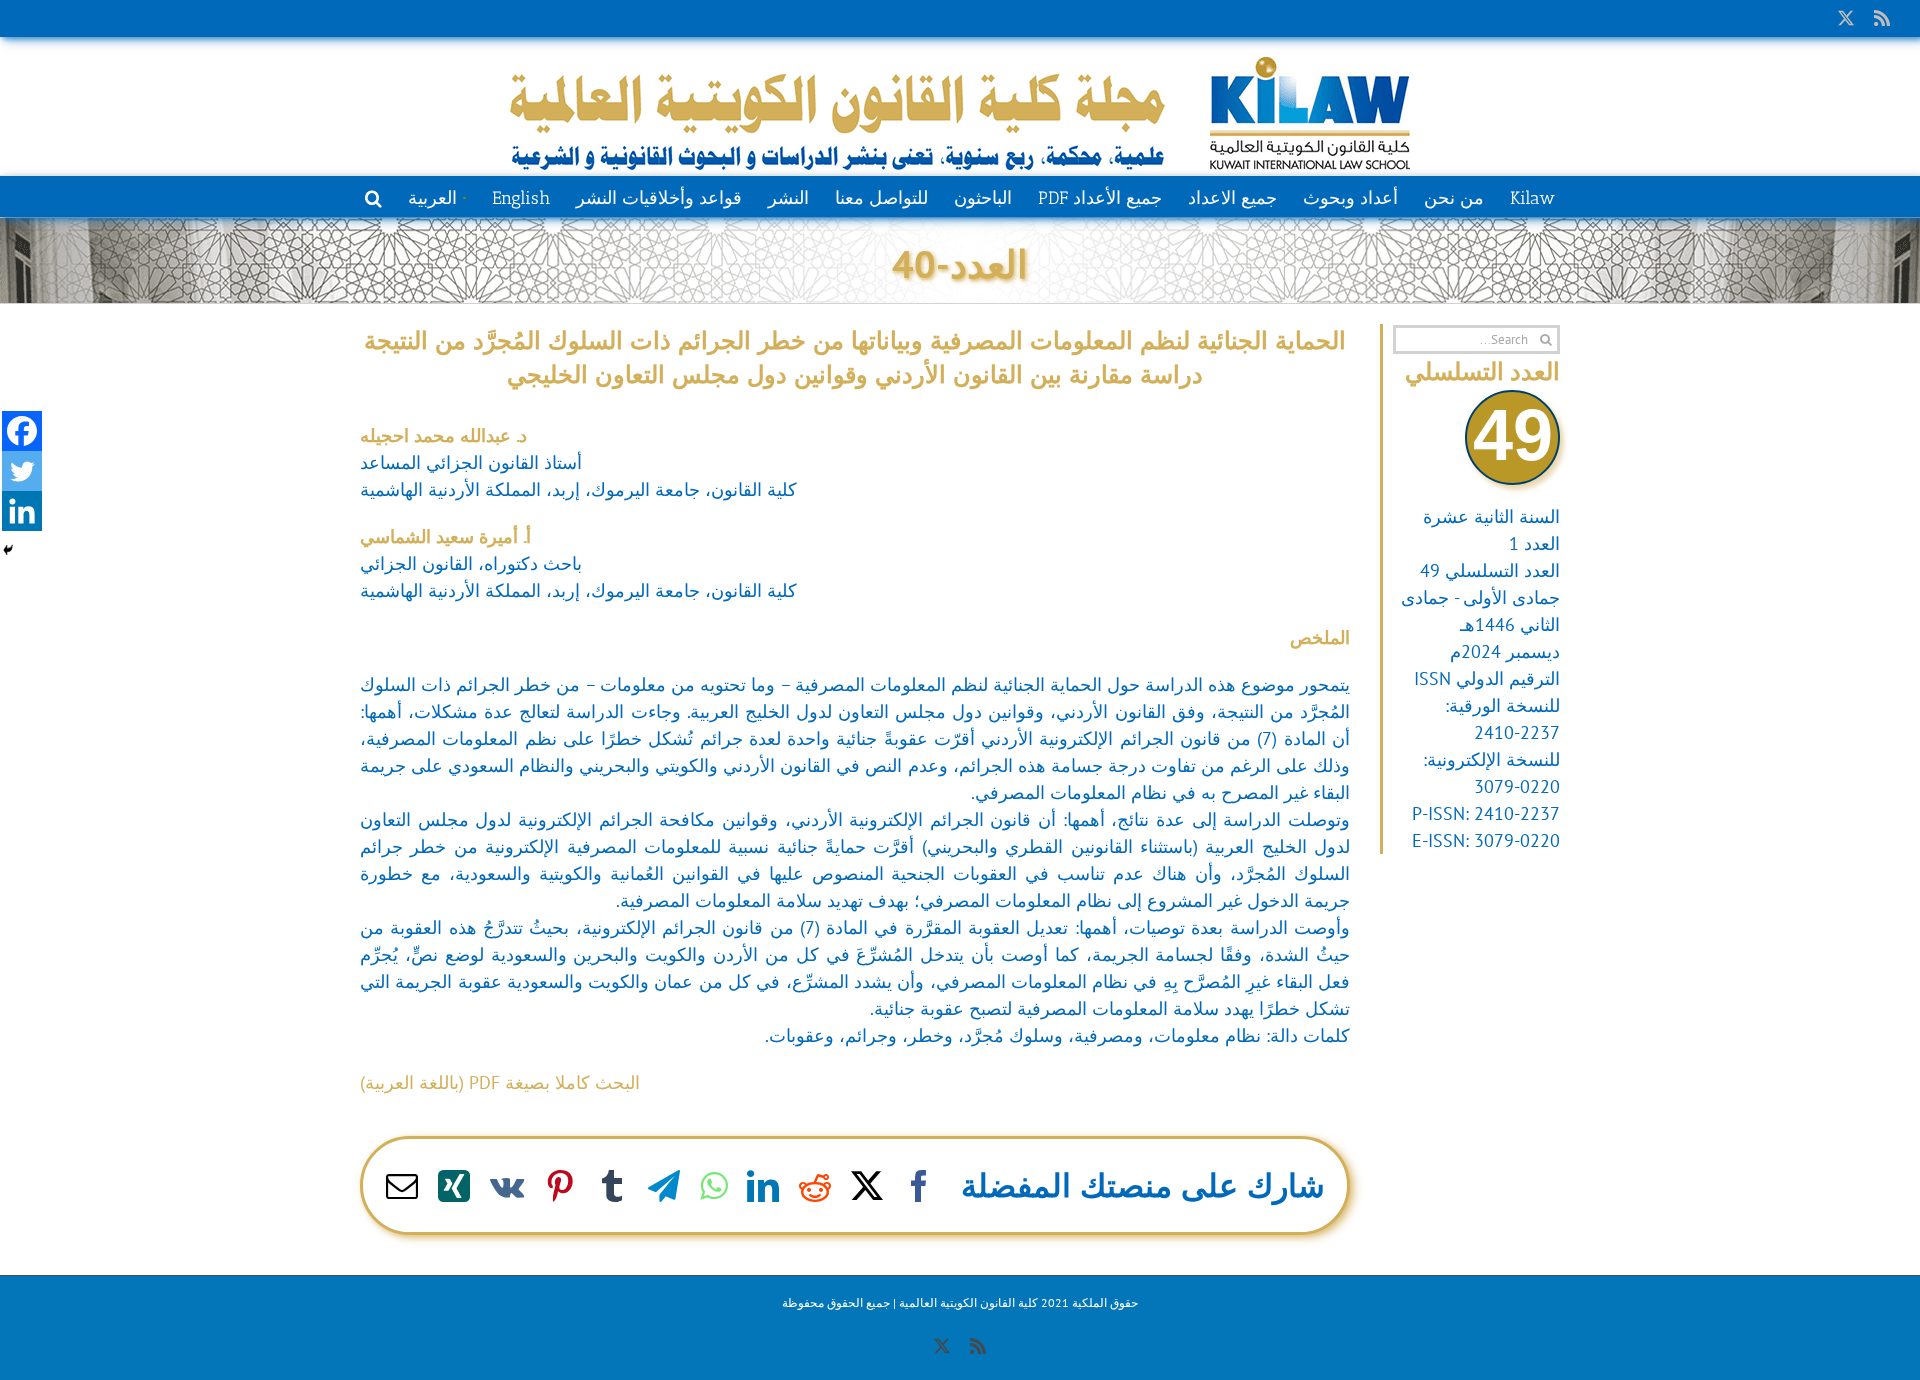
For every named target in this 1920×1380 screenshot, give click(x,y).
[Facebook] (22, 431)
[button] (373, 196)
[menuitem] (436, 196)
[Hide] (8, 550)
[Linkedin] (22, 511)
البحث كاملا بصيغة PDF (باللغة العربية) (500, 1082)
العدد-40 (960, 263)
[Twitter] (22, 471)
